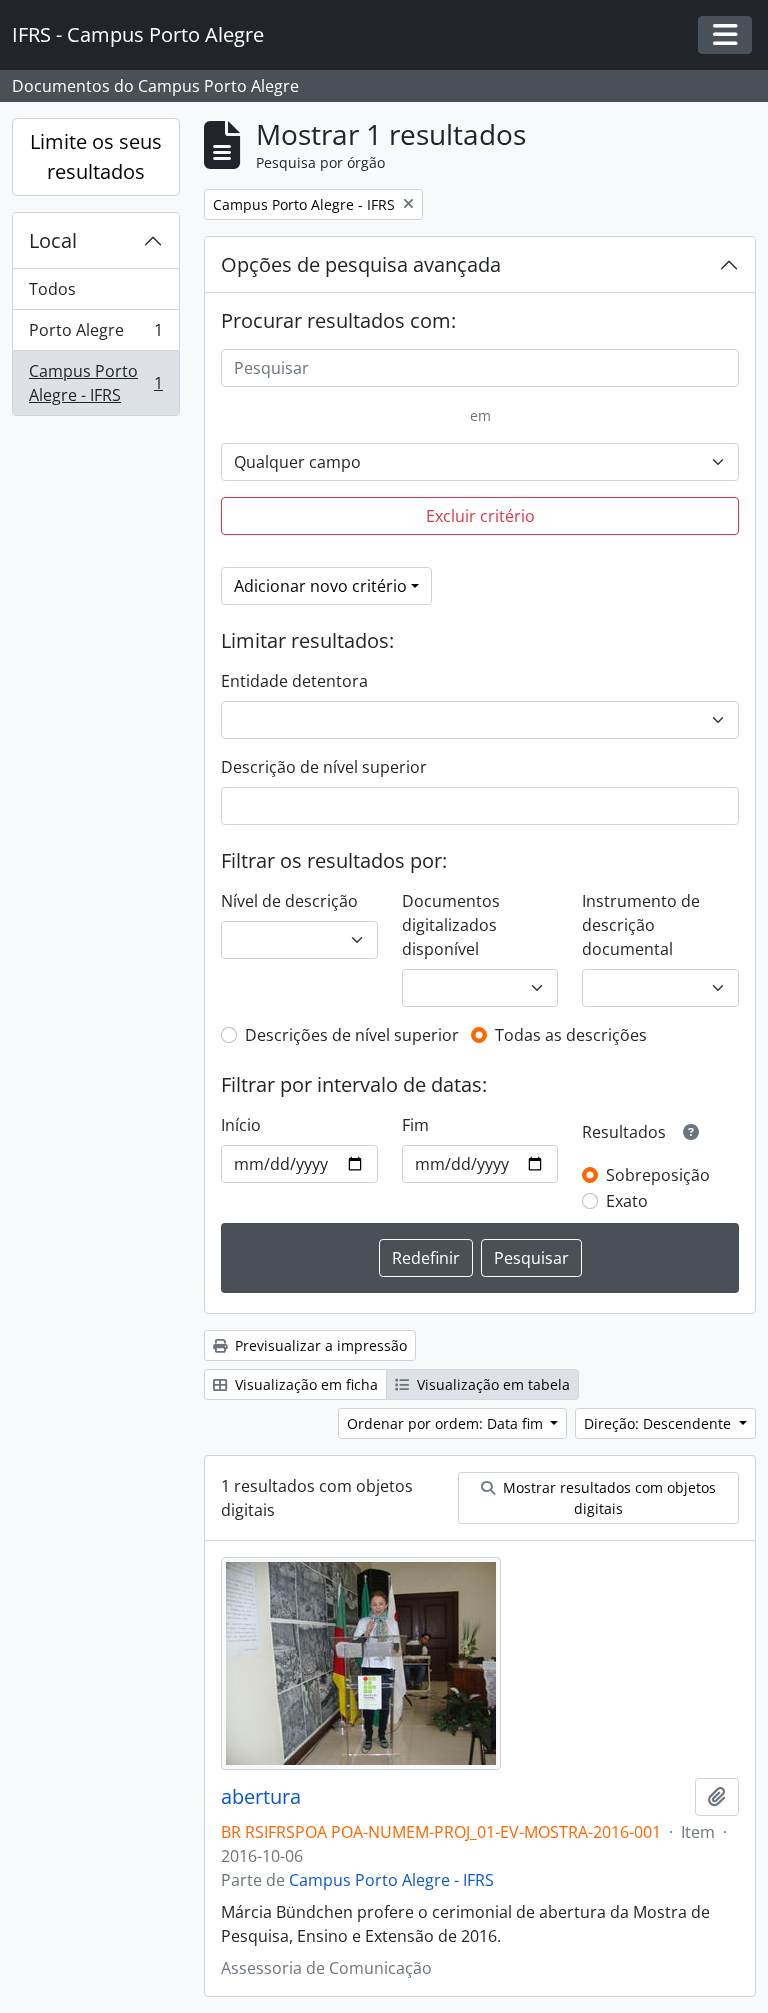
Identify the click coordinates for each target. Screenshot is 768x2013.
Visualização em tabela (491, 1384)
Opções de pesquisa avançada (361, 264)
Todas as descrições (571, 1035)
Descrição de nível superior (324, 767)
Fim (415, 1125)
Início (241, 1125)
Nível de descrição (289, 901)
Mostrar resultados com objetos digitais (607, 1498)
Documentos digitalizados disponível (451, 925)
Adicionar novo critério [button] (320, 586)
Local (53, 240)
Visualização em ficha (304, 1384)
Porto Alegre (95, 335)
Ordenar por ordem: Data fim (447, 1423)
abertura (261, 1797)
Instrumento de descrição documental (641, 925)
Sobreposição (658, 1175)
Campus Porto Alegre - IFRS (95, 383)
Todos (52, 289)
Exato (627, 1201)
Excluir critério (480, 516)
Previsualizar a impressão (319, 1345)
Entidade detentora (294, 681)
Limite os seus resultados (96, 156)
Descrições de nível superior (352, 1035)
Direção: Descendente (659, 1423)
